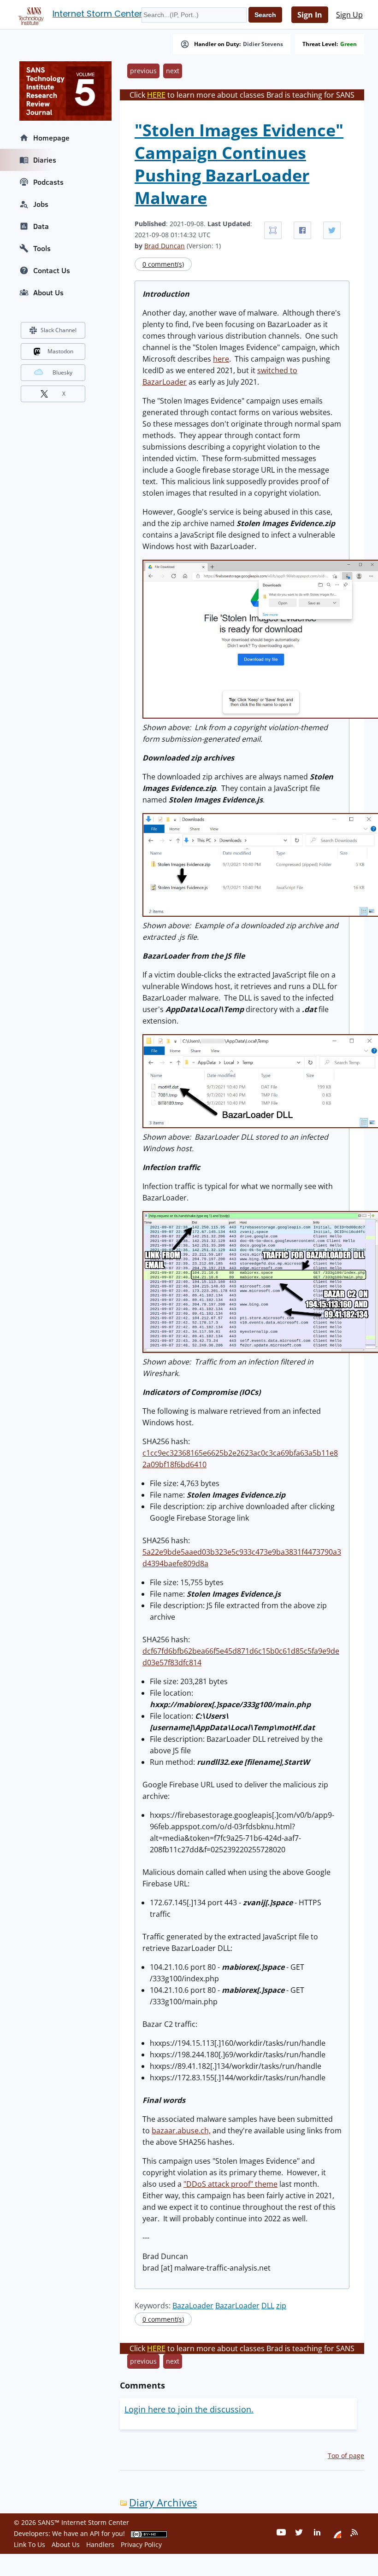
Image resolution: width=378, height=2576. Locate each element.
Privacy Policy (141, 2544)
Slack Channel (59, 330)
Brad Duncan (165, 246)
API (95, 2533)
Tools (42, 248)
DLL (268, 2306)
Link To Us (30, 2544)
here (221, 359)
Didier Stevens (263, 44)
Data (41, 226)
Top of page (346, 2456)
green (348, 44)
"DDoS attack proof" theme (230, 2184)
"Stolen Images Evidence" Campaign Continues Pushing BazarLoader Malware (239, 164)
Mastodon (60, 351)
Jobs (41, 204)
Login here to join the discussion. (189, 2409)
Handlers (100, 2544)
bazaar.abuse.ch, (181, 2131)
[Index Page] (30, 14)
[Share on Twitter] (332, 230)
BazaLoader (193, 2306)
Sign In (310, 15)
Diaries (45, 160)
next (173, 71)
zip (281, 2306)
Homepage (51, 138)
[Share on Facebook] (302, 230)
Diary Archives (163, 2503)
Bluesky (62, 372)
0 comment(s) (163, 264)
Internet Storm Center (97, 14)
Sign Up (349, 15)
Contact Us (52, 270)
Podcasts (48, 182)
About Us (48, 293)
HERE (156, 95)
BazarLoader (237, 2306)
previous (143, 71)
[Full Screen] (273, 230)
